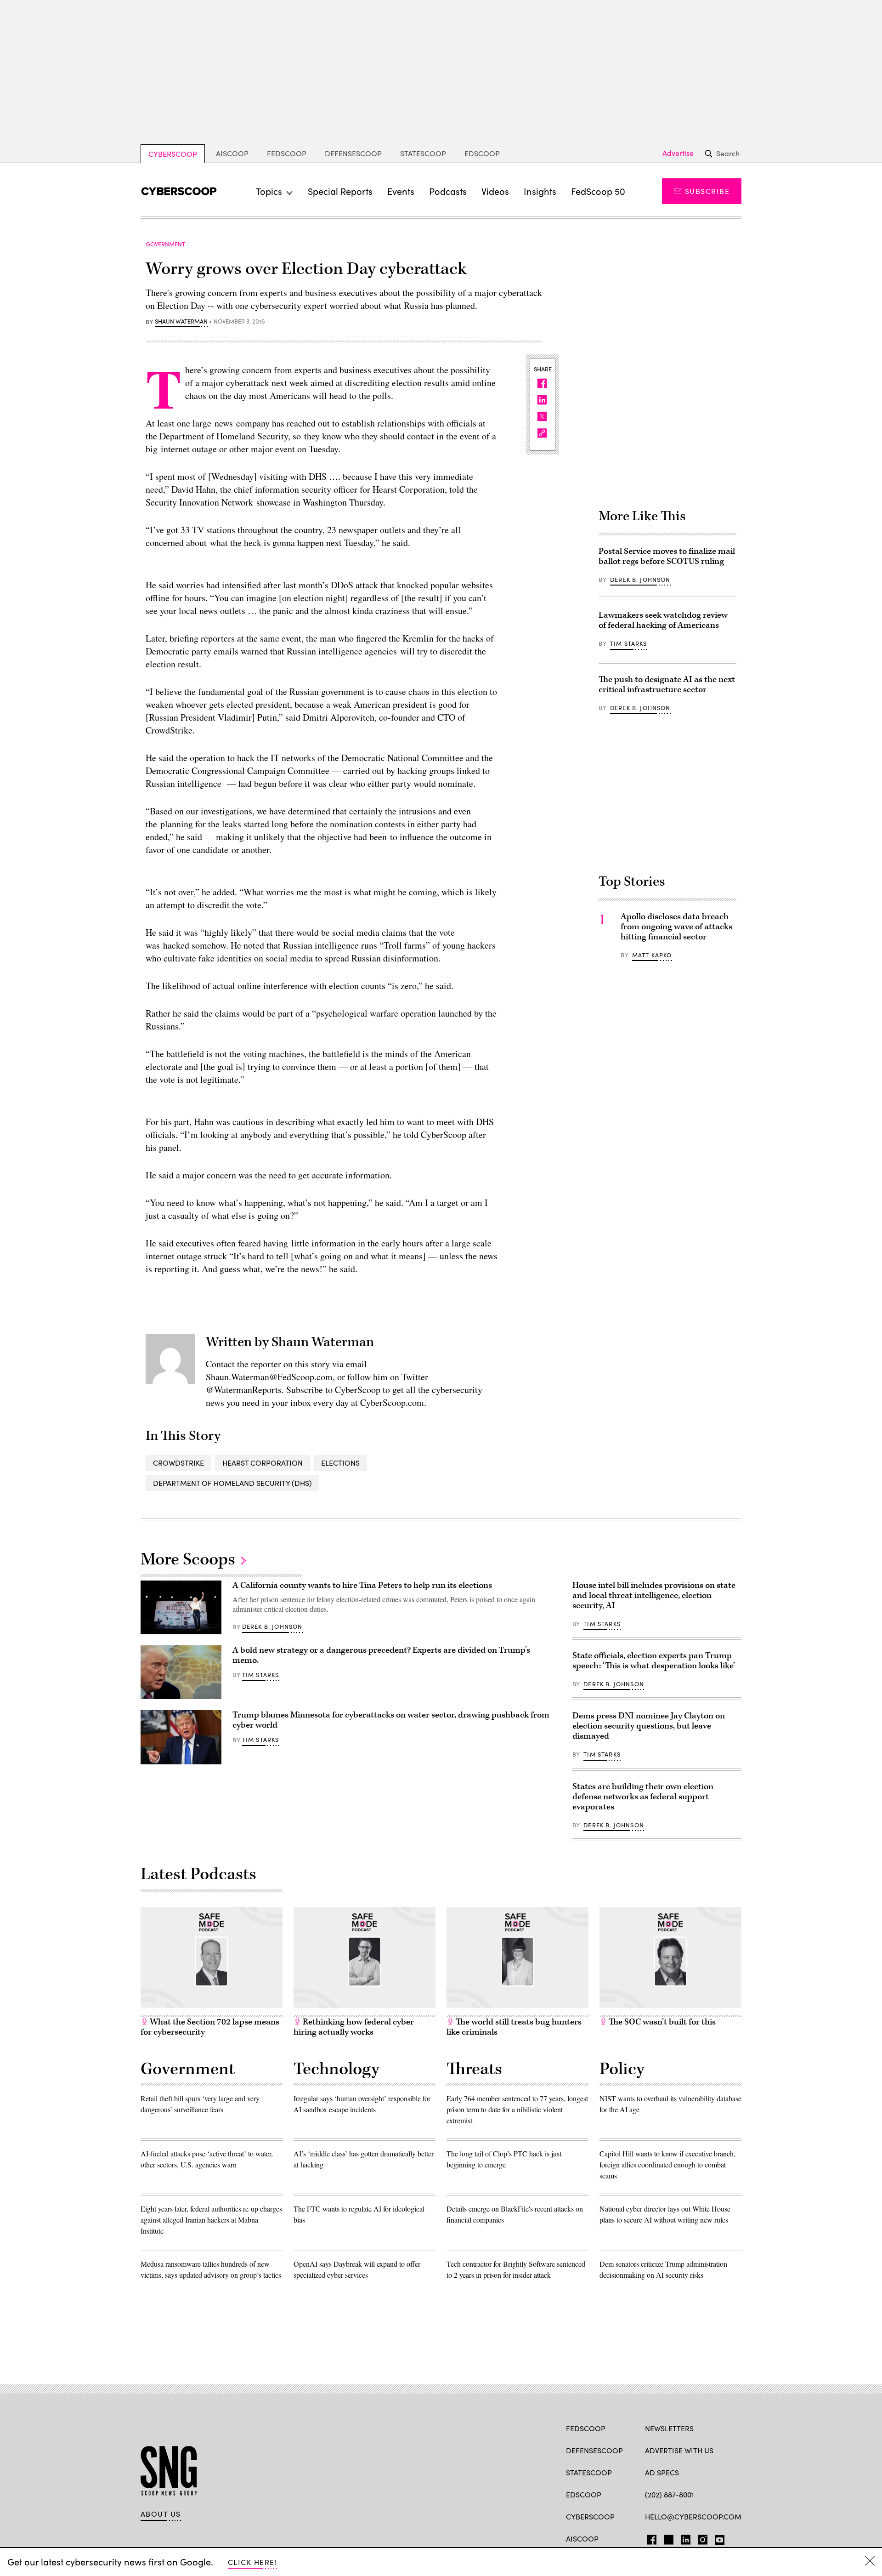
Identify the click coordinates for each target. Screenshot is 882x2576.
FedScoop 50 (598, 191)
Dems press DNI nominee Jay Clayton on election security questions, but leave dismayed (649, 1726)
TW (667, 2538)
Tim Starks (629, 643)
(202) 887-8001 (670, 2494)
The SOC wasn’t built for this (661, 2022)
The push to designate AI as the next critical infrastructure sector (667, 685)
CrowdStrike (178, 1463)
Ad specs (662, 2472)
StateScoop (423, 153)
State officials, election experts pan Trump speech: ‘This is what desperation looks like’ (654, 1661)
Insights (540, 191)
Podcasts (448, 191)
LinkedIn (686, 2538)
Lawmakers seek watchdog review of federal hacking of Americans (663, 620)
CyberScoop (173, 154)
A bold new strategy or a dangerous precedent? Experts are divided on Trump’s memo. (381, 1655)
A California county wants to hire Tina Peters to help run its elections (362, 1585)
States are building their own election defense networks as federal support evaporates (643, 1797)
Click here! (252, 2562)
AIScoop (232, 153)
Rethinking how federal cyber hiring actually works (354, 2027)
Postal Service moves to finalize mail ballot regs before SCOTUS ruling (667, 556)
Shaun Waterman (181, 322)
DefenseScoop (353, 153)
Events (401, 191)
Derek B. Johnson (640, 580)
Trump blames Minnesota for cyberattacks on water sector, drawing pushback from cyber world (391, 1720)
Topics (269, 191)
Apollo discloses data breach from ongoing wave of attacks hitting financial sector (676, 927)
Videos (495, 191)
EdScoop (482, 153)
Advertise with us (679, 2450)
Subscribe (707, 191)
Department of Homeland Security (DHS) (232, 1483)
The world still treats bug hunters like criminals (514, 2027)
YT (717, 2538)
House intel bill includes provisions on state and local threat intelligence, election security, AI (654, 1595)
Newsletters (669, 2428)
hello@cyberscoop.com (693, 2516)
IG (700, 2538)
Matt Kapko (652, 955)
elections (340, 1463)
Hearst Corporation (263, 1463)
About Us (161, 2514)
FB (649, 2538)
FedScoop (287, 153)
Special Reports (340, 191)
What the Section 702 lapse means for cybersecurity (210, 2027)
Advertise (678, 153)
